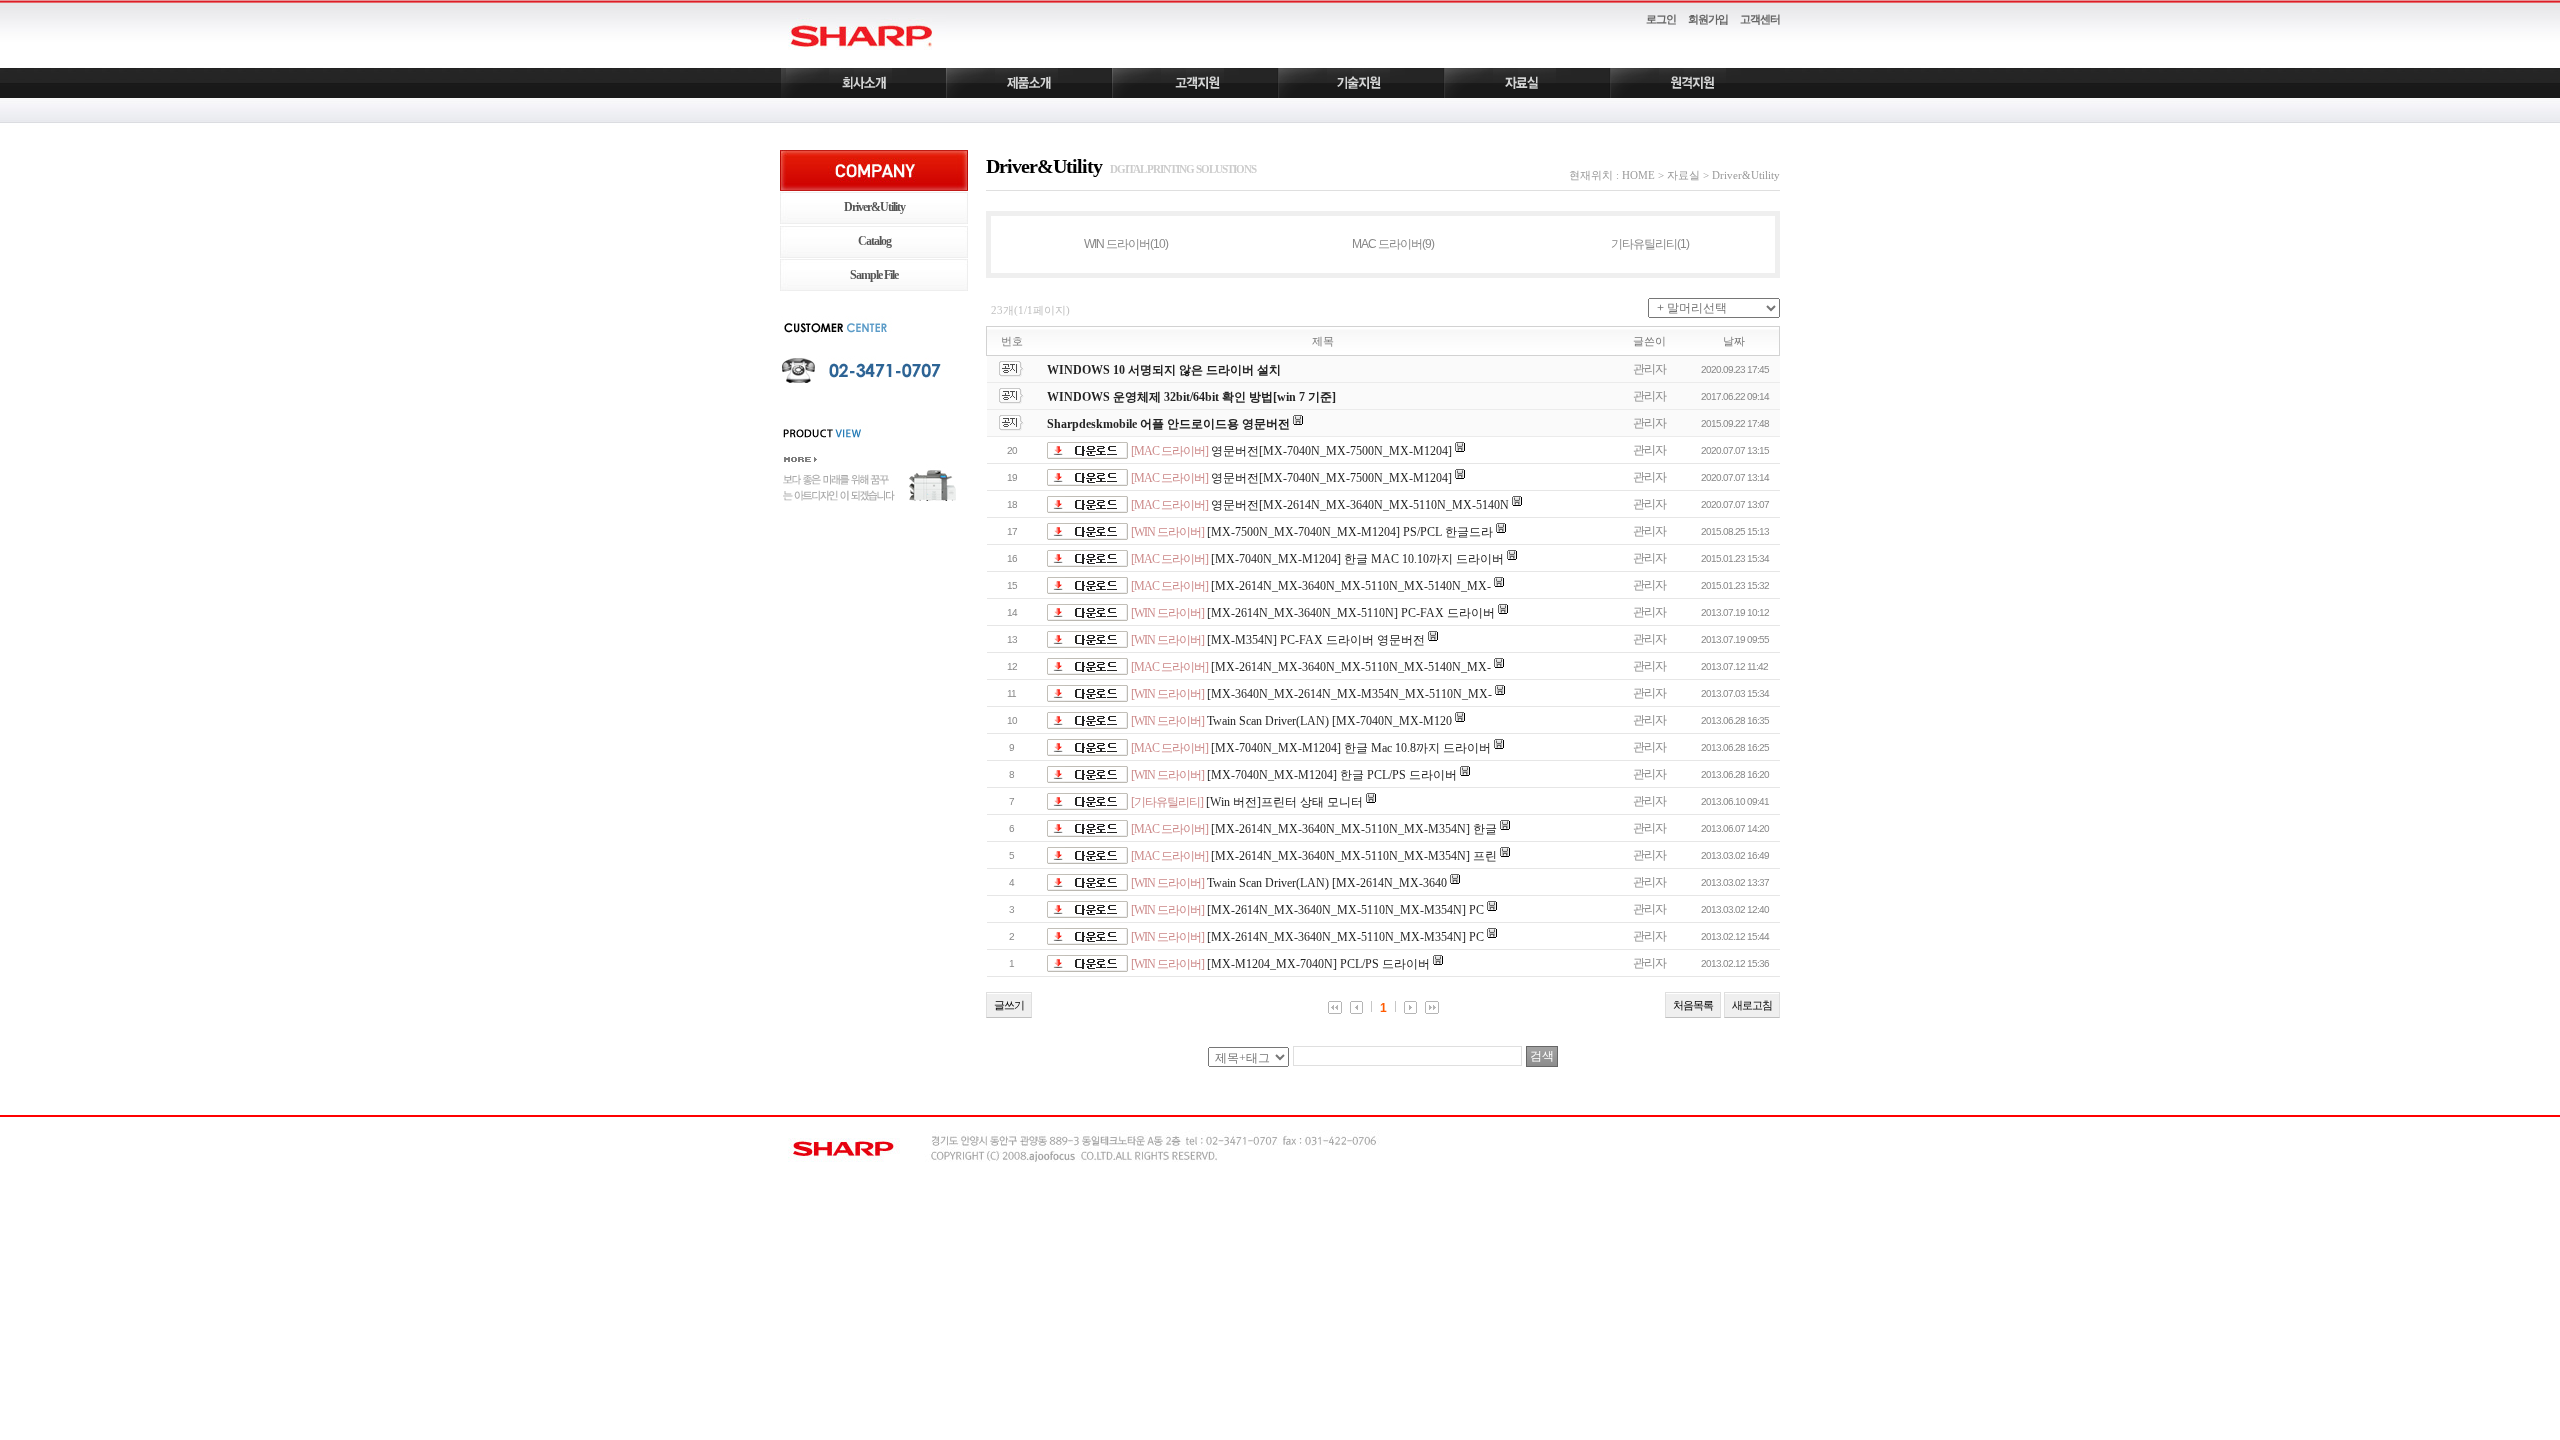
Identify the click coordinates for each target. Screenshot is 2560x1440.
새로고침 (1752, 1005)
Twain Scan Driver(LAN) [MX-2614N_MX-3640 (1327, 883)
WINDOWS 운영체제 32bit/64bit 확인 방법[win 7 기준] (1191, 397)
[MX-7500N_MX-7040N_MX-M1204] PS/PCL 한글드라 (1350, 532)
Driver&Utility (874, 207)
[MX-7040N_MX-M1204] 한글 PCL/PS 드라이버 (1332, 775)
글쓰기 (1009, 1005)
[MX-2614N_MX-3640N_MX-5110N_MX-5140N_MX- (1351, 586)
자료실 (1683, 175)
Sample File (874, 275)
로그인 (1661, 19)
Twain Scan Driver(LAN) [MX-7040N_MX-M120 (1329, 721)
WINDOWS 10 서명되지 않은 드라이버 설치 (1164, 370)
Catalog (874, 241)
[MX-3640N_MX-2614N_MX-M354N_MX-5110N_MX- (1349, 694)
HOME (1638, 175)
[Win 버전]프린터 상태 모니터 (1284, 802)
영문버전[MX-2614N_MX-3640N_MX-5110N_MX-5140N (1360, 505)
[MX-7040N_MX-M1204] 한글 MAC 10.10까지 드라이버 (1357, 559)
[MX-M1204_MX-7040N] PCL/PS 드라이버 (1318, 964)
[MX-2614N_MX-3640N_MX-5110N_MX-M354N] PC (1345, 910)
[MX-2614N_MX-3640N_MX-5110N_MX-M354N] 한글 (1354, 829)
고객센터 (1760, 19)
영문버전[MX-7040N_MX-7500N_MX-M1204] (1331, 451)
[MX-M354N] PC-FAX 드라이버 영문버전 (1316, 640)
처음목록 (1693, 1005)
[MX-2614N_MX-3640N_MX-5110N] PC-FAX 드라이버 (1351, 613)
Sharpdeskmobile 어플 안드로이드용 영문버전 (1168, 424)
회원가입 (1708, 19)
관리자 (1649, 369)
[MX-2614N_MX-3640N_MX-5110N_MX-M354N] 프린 (1354, 856)
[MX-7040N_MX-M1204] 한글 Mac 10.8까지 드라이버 (1351, 748)
